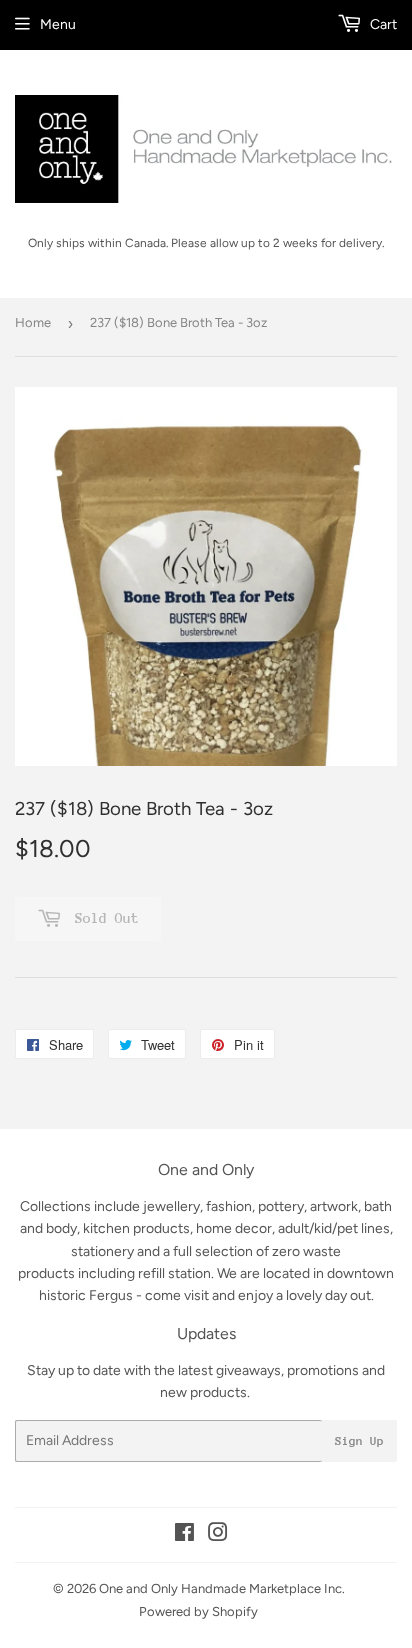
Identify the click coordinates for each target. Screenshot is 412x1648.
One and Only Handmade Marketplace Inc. (222, 1588)
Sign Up (359, 1441)
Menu (58, 24)
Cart (382, 24)
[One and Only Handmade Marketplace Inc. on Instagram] (218, 1535)
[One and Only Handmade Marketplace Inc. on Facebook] (184, 1535)
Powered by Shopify (198, 1611)
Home (33, 322)
